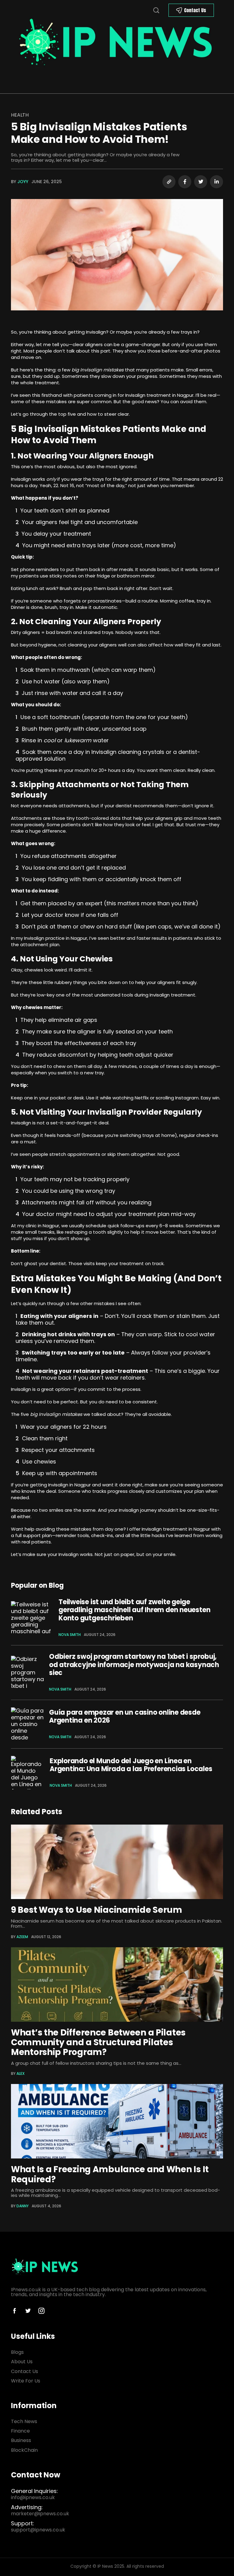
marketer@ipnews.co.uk (40, 2514)
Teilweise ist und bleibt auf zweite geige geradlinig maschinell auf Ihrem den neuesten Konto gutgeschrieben (134, 1610)
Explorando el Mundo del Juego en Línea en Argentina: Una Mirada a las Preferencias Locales (131, 1765)
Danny (23, 2206)
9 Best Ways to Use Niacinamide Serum (97, 1910)
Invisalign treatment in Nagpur (159, 395)
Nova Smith (70, 1635)
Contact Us (195, 10)
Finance (20, 2431)
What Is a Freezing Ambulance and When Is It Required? (110, 2174)
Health (20, 115)
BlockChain (24, 2450)
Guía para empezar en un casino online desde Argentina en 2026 (125, 1716)
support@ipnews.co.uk (38, 2530)
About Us (22, 2362)
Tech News (24, 2421)
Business (21, 2440)
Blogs (17, 2352)
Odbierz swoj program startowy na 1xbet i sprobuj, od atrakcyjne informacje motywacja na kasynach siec (134, 1665)
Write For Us (26, 2381)
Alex (21, 2073)
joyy (23, 182)
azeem (22, 1937)
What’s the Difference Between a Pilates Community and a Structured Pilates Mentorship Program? (98, 2042)
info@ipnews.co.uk (33, 2497)
